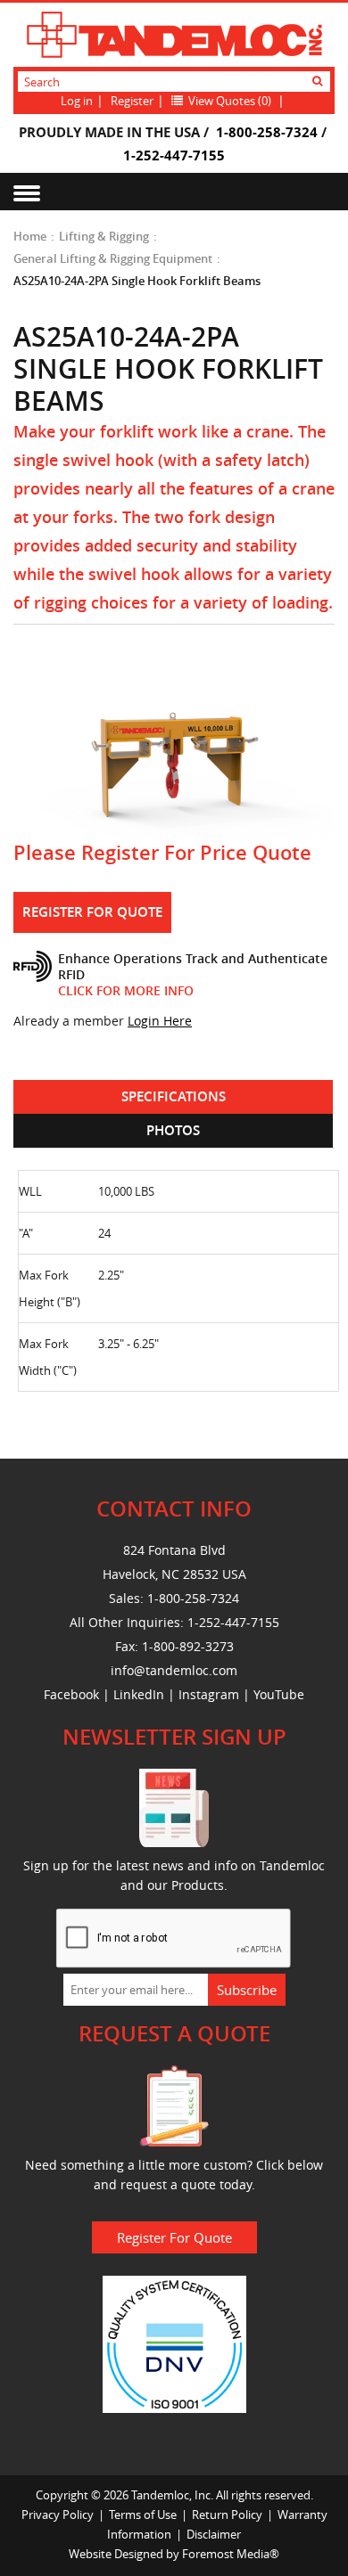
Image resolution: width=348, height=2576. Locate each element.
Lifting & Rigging (104, 236)
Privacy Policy (58, 2515)
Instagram (209, 1694)
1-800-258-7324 (267, 132)
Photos (173, 1130)
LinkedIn (139, 1694)
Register (132, 101)
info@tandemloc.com (174, 1670)
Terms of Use (143, 2515)
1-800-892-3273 (188, 1646)
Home (30, 236)
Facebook (71, 1694)
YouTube (279, 1694)
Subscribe (247, 1990)
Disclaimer (214, 2534)
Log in (77, 101)
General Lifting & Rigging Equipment (113, 258)
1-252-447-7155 (174, 155)
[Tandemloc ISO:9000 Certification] (174, 2343)
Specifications (174, 1096)
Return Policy (227, 2515)
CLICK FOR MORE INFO (126, 990)
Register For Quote (92, 912)
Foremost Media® (231, 2554)
